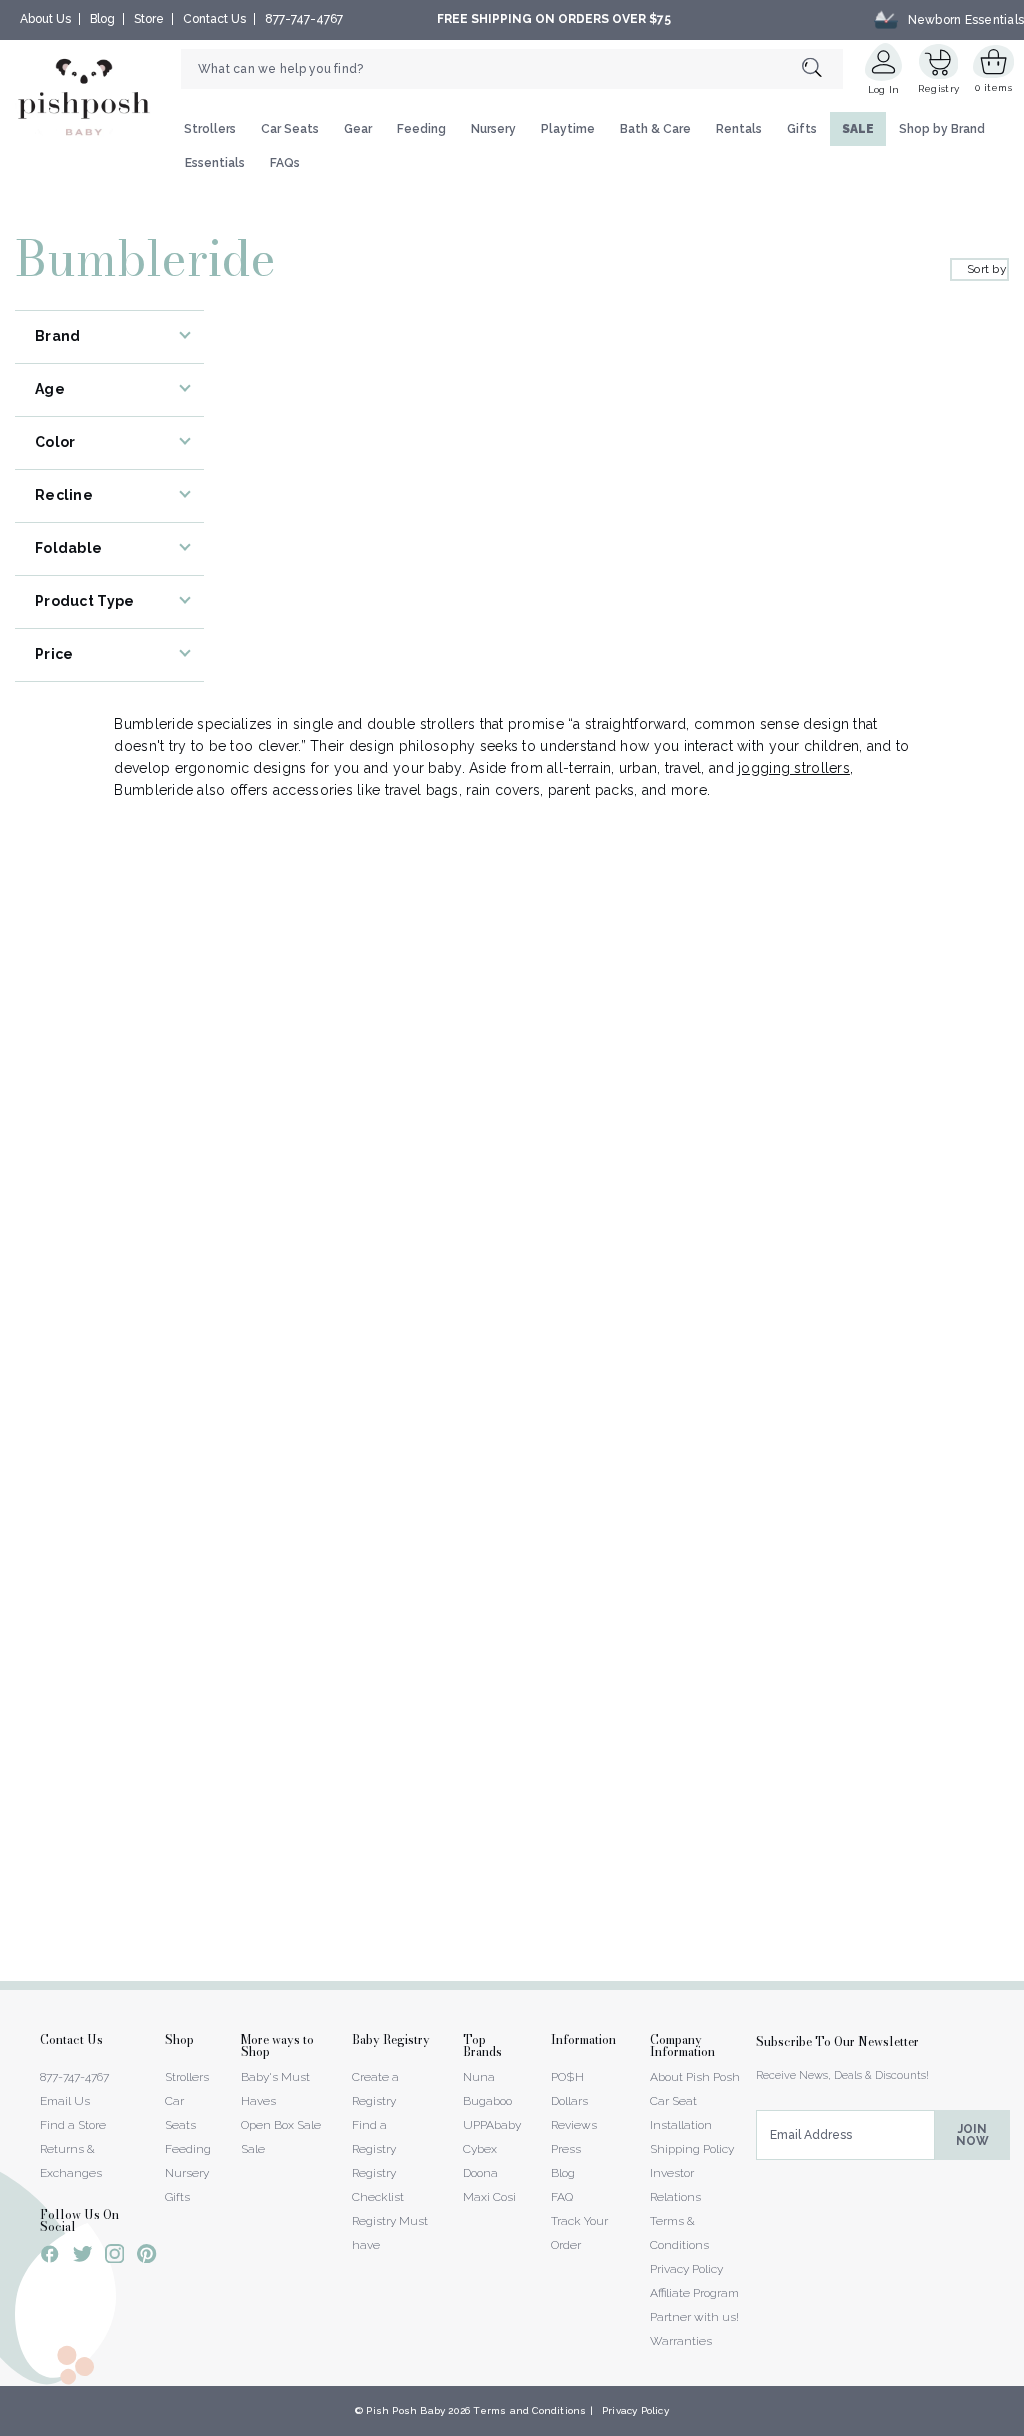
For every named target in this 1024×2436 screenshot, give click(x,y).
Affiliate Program (694, 2293)
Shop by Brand (942, 129)
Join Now (972, 2135)
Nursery (493, 129)
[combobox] (512, 69)
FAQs (285, 163)
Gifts (802, 129)
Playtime (568, 129)
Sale (253, 2149)
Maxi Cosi (489, 2197)
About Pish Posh (695, 2077)
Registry (938, 88)
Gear (358, 129)
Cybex (480, 2149)
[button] (1023, 2425)
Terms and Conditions (529, 2410)
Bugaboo (487, 2101)
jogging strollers (794, 768)
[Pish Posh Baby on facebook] (50, 2257)
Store (149, 19)
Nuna (479, 2077)
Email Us (65, 2101)
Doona (480, 2173)
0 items (993, 87)
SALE (858, 129)
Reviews (574, 2125)
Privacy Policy (686, 2269)
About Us (45, 19)
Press (566, 2149)
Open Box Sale (281, 2125)
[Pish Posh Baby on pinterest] (146, 2257)
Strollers (210, 129)
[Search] (822, 68)
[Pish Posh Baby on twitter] (82, 2257)
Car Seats (290, 129)
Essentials (215, 163)
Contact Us (214, 19)
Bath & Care (655, 129)
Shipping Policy (692, 2149)
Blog (102, 19)
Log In (884, 89)
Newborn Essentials (966, 19)
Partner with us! (694, 2317)
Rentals (739, 129)
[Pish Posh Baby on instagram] (114, 2257)
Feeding (421, 129)
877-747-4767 (304, 19)
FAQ (562, 2197)
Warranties (681, 2341)
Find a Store (73, 2125)
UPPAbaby (492, 2125)
